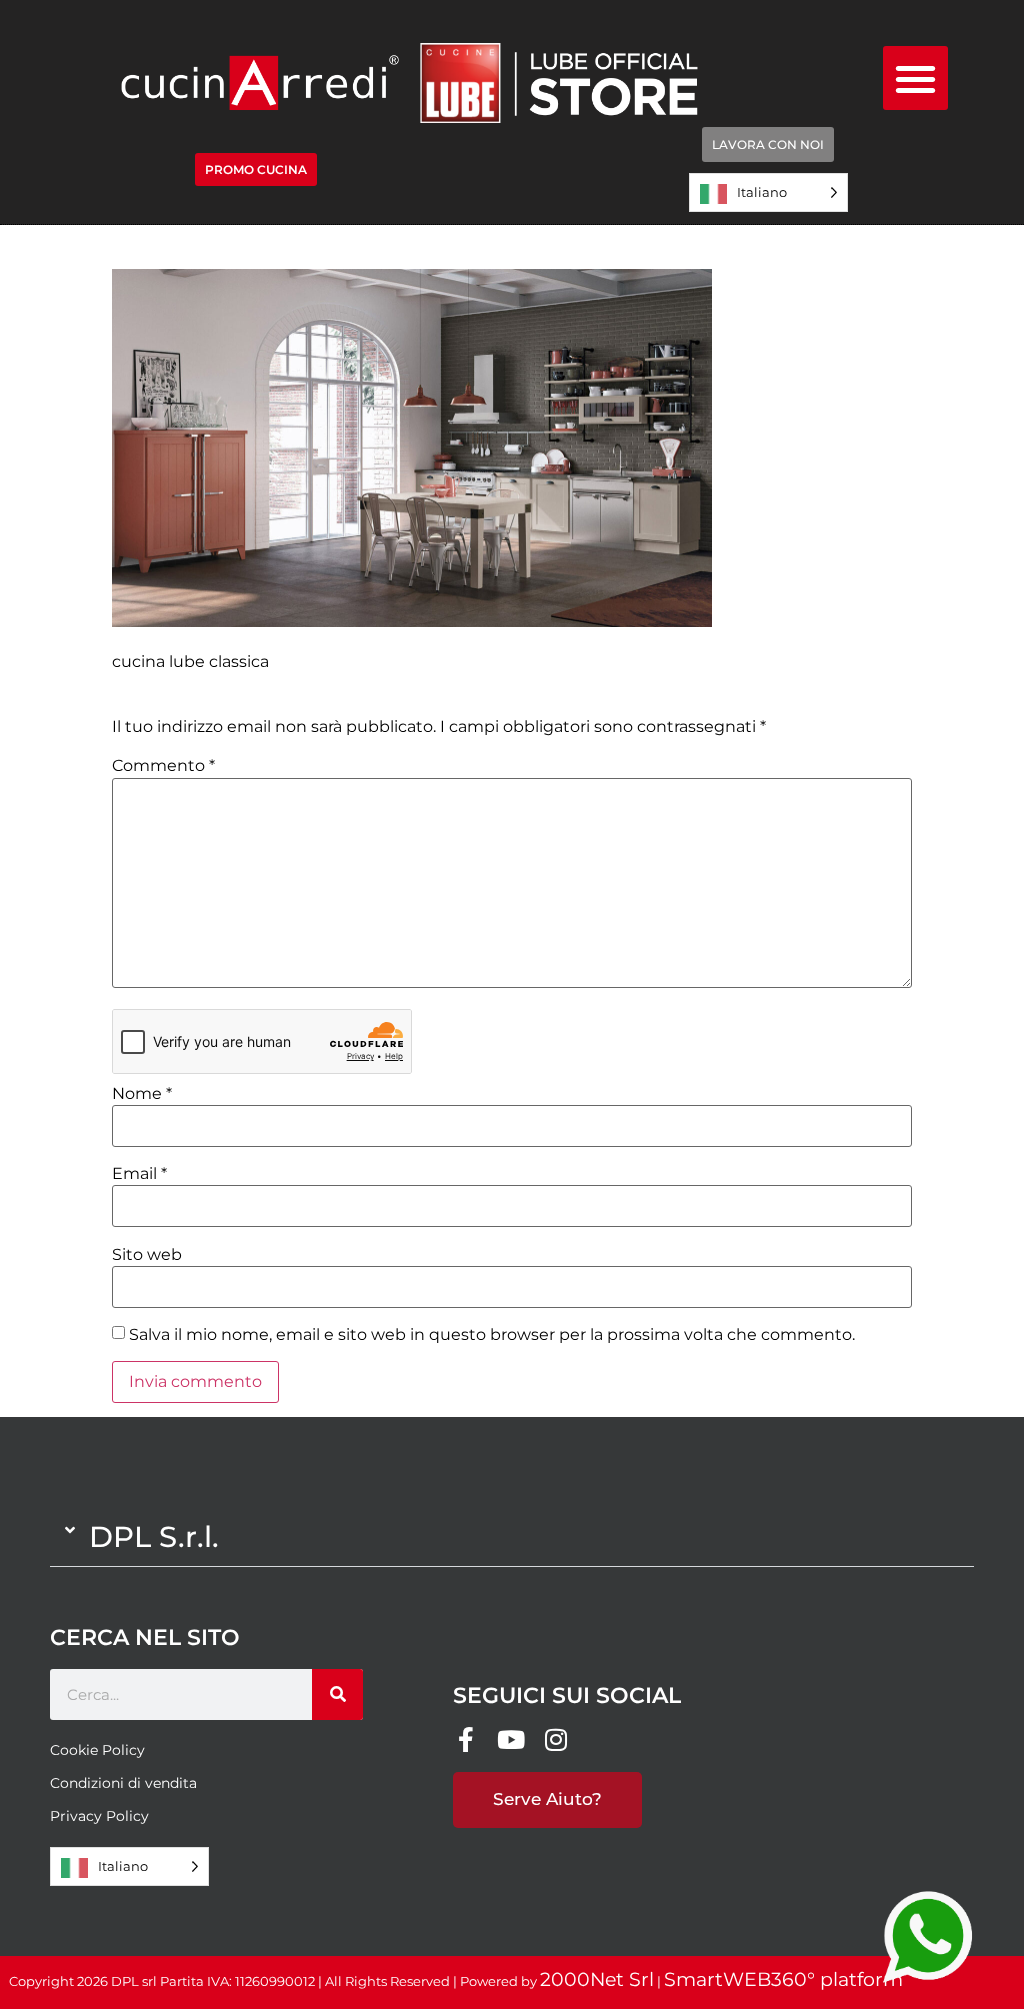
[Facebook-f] (465, 1739)
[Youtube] (510, 1739)
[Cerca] (337, 1694)
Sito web (147, 1255)
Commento (163, 766)
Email (139, 1174)
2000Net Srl (597, 1979)
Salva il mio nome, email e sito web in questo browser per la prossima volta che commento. (492, 1335)
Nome (142, 1094)
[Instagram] (555, 1739)
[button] (915, 78)
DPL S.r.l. (154, 1536)
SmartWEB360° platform (783, 1979)
